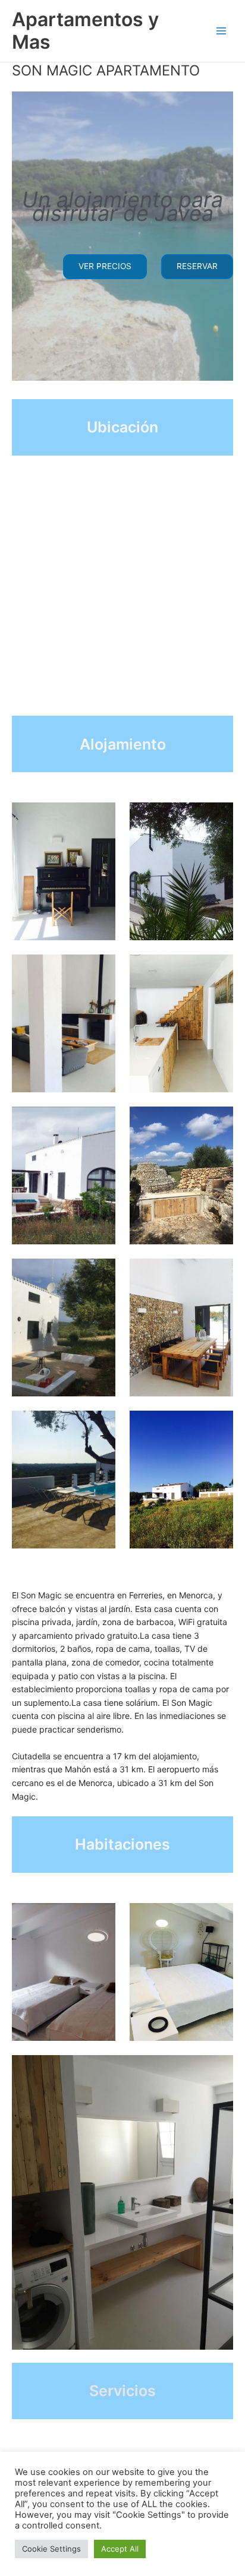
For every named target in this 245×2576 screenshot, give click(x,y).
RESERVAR (197, 266)
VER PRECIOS (105, 266)
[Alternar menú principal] (222, 31)
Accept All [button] (120, 2549)
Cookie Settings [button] (51, 2549)
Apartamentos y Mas (85, 31)
